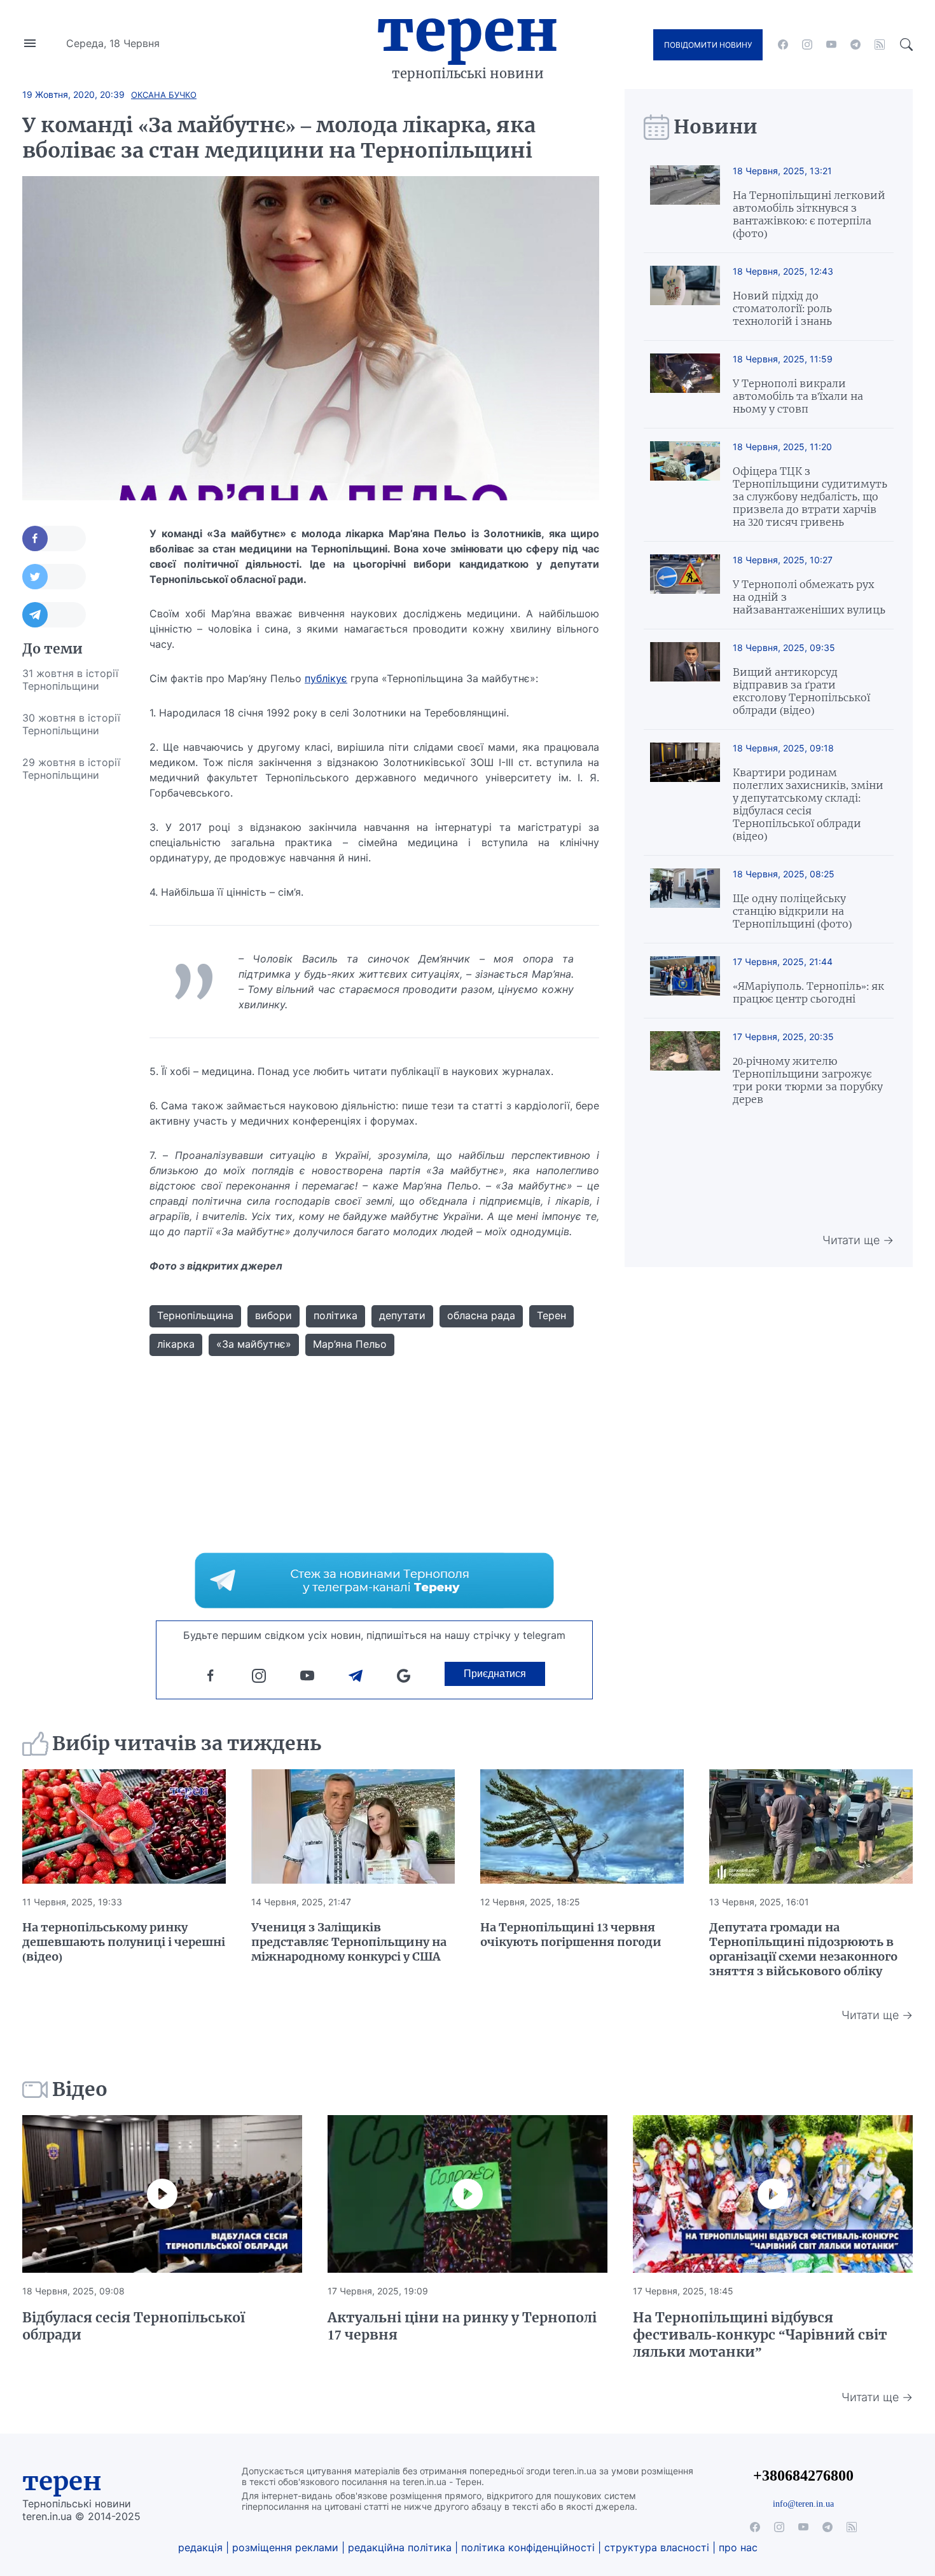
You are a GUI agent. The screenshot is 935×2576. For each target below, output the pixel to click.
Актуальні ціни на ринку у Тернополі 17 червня (462, 2326)
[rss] (880, 45)
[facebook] (783, 45)
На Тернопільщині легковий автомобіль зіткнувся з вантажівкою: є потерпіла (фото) (809, 214)
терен (62, 2481)
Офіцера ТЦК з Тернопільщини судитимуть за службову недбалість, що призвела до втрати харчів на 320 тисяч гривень (810, 497)
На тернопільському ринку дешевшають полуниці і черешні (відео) (124, 1942)
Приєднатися (495, 1674)
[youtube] (831, 45)
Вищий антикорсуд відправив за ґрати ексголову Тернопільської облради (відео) (801, 691)
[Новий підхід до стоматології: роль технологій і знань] (685, 297)
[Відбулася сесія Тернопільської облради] (162, 2194)
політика (336, 1315)
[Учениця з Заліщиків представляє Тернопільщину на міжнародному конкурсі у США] (353, 1826)
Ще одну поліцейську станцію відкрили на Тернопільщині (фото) (792, 911)
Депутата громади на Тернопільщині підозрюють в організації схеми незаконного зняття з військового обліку (803, 1949)
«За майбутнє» (254, 1344)
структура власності (657, 2547)
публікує (326, 678)
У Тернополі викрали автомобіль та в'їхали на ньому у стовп (798, 396)
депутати (402, 1315)
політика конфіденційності (528, 2547)
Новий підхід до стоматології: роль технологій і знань (782, 308)
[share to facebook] (54, 538)
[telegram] (855, 45)
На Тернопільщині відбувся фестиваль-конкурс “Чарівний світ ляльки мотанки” (760, 2335)
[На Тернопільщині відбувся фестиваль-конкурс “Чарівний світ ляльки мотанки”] (773, 2194)
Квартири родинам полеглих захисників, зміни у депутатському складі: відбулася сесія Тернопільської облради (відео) (808, 804)
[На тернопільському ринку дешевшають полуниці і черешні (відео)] (124, 1826)
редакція (200, 2547)
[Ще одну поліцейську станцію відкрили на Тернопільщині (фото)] (685, 899)
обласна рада (481, 1315)
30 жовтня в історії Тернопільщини (71, 724)
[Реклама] (374, 1580)
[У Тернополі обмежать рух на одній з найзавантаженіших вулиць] (685, 585)
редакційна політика (400, 2547)
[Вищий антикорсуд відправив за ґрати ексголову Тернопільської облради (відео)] (685, 679)
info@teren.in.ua (803, 2504)
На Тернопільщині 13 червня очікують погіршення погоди (571, 1935)
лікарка (176, 1344)
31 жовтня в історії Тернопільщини (70, 680)
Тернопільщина (195, 1315)
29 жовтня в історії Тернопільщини (71, 769)
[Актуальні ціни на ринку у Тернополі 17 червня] (468, 2194)
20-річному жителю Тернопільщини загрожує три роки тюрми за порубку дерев (808, 1080)
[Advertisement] (73, 982)
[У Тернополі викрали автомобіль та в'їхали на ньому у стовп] (685, 384)
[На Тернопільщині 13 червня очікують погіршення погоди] (582, 1826)
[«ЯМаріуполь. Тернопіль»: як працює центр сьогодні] (685, 981)
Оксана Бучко (164, 95)
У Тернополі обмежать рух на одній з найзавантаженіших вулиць (809, 597)
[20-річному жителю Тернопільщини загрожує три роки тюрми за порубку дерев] (685, 1068)
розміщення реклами (285, 2547)
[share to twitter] (54, 577)
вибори (274, 1315)
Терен (468, 31)
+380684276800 (803, 2475)
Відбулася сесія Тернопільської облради (134, 2326)
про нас (738, 2547)
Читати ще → (858, 1240)
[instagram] (807, 45)
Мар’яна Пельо (350, 1344)
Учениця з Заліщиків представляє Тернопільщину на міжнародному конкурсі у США (349, 1942)
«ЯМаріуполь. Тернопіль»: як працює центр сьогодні (808, 992)
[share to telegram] (54, 615)
